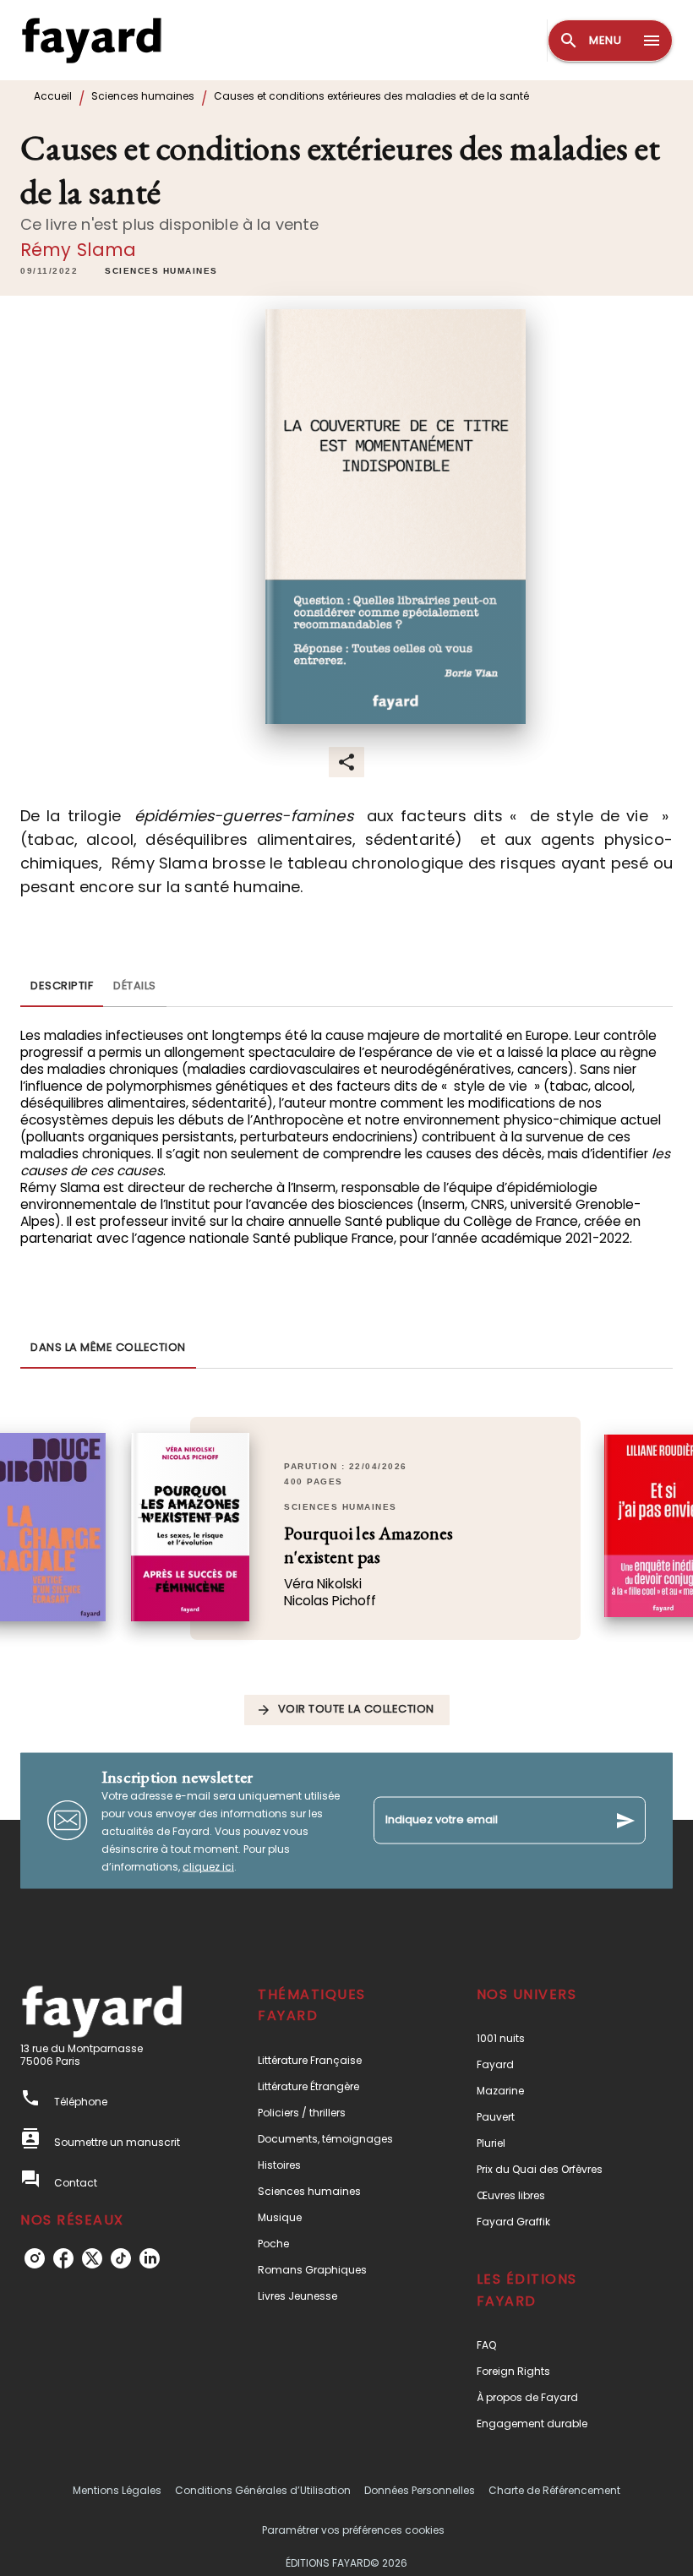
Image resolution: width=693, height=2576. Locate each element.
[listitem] (35, 2258)
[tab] (62, 987)
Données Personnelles (420, 2490)
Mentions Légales (117, 2490)
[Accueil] (91, 40)
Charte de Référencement (554, 2490)
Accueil (53, 96)
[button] (161, 271)
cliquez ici (208, 1866)
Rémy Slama (79, 250)
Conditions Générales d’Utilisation (263, 2490)
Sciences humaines (143, 96)
